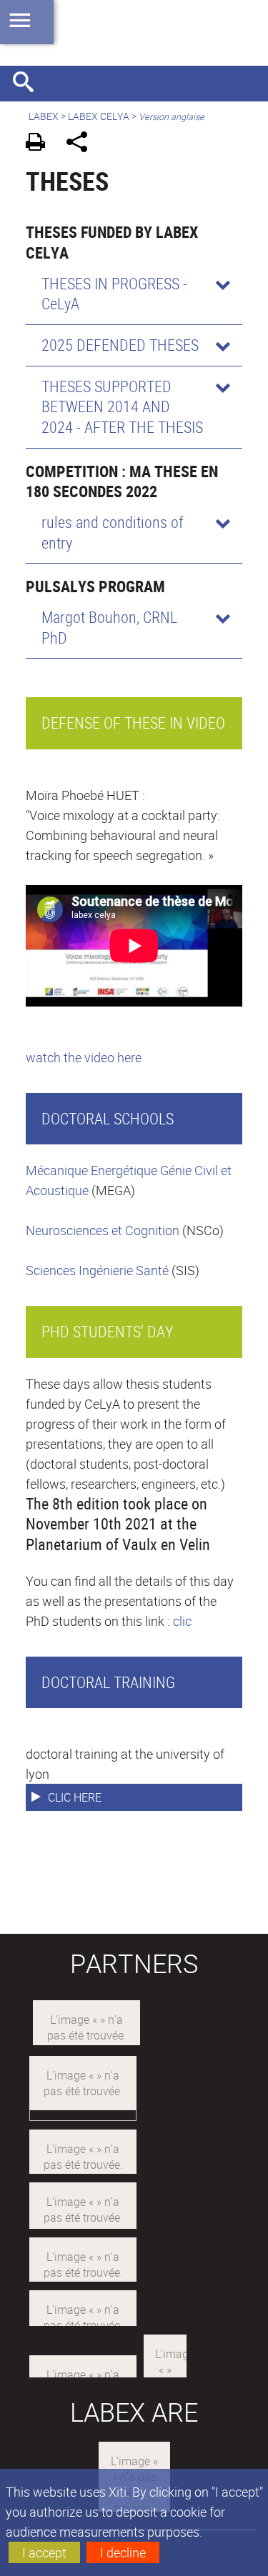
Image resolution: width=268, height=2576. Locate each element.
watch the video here (84, 1057)
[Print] (40, 144)
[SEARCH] (29, 84)
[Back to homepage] (134, 33)
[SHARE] (82, 144)
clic (182, 1621)
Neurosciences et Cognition (103, 1230)
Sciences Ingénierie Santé (97, 1270)
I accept (44, 2552)
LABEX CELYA (99, 116)
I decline (123, 2552)
